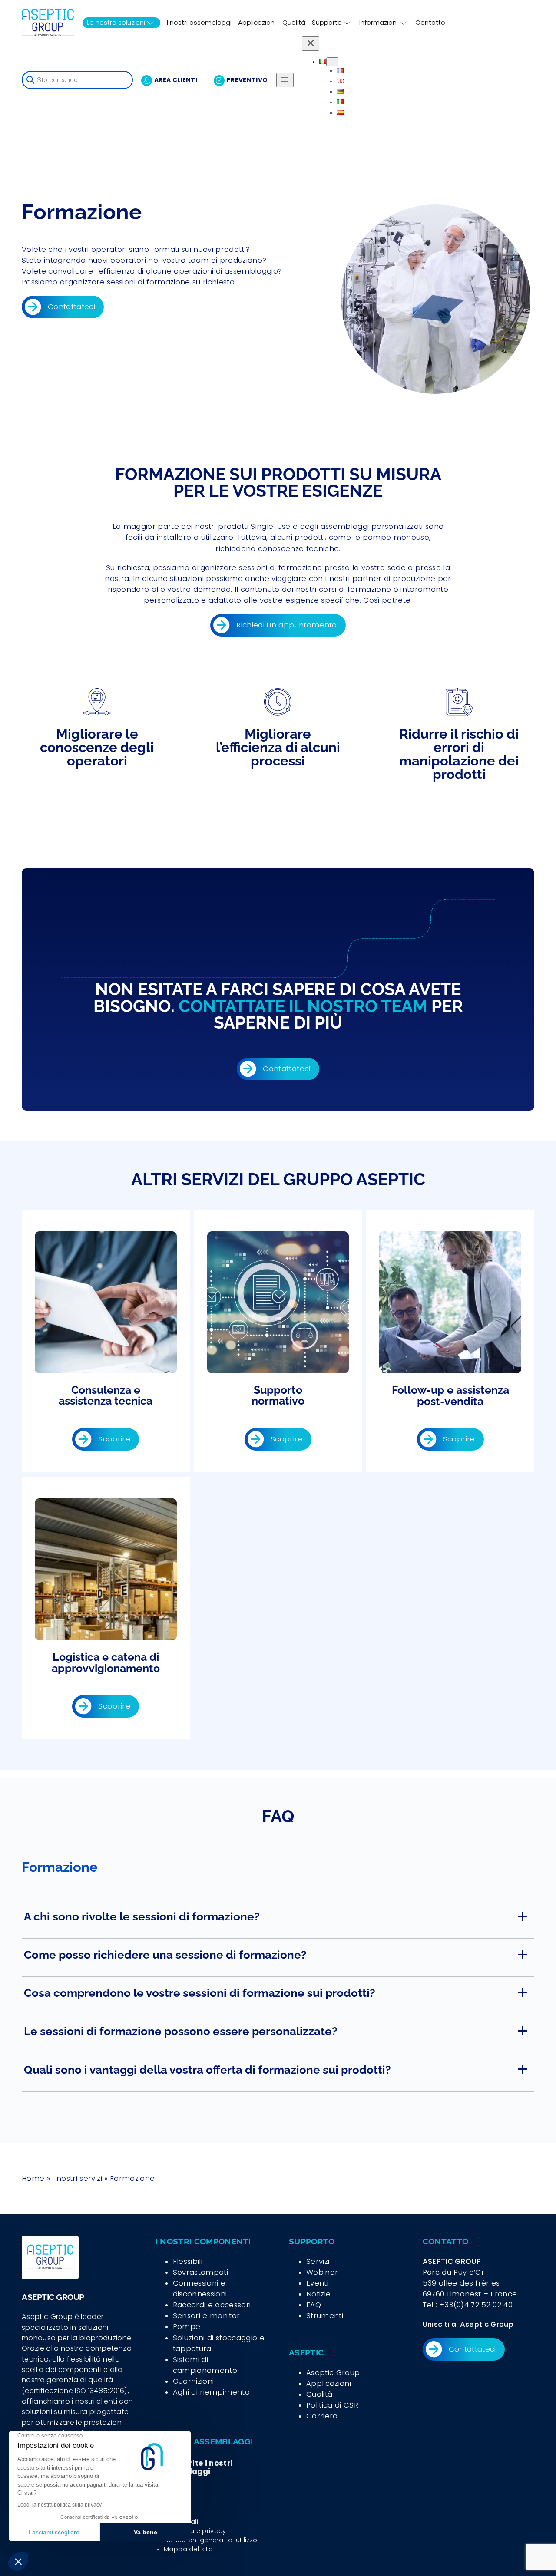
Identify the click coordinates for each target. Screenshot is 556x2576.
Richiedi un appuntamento (286, 625)
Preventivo (247, 80)
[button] (278, 1920)
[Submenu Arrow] (151, 23)
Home (33, 2178)
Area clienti (176, 80)
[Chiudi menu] (311, 44)
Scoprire (114, 1439)
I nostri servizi (77, 2178)
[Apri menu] (285, 80)
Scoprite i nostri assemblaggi (196, 2467)
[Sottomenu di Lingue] (332, 62)
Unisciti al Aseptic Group (468, 2324)
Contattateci (71, 307)
